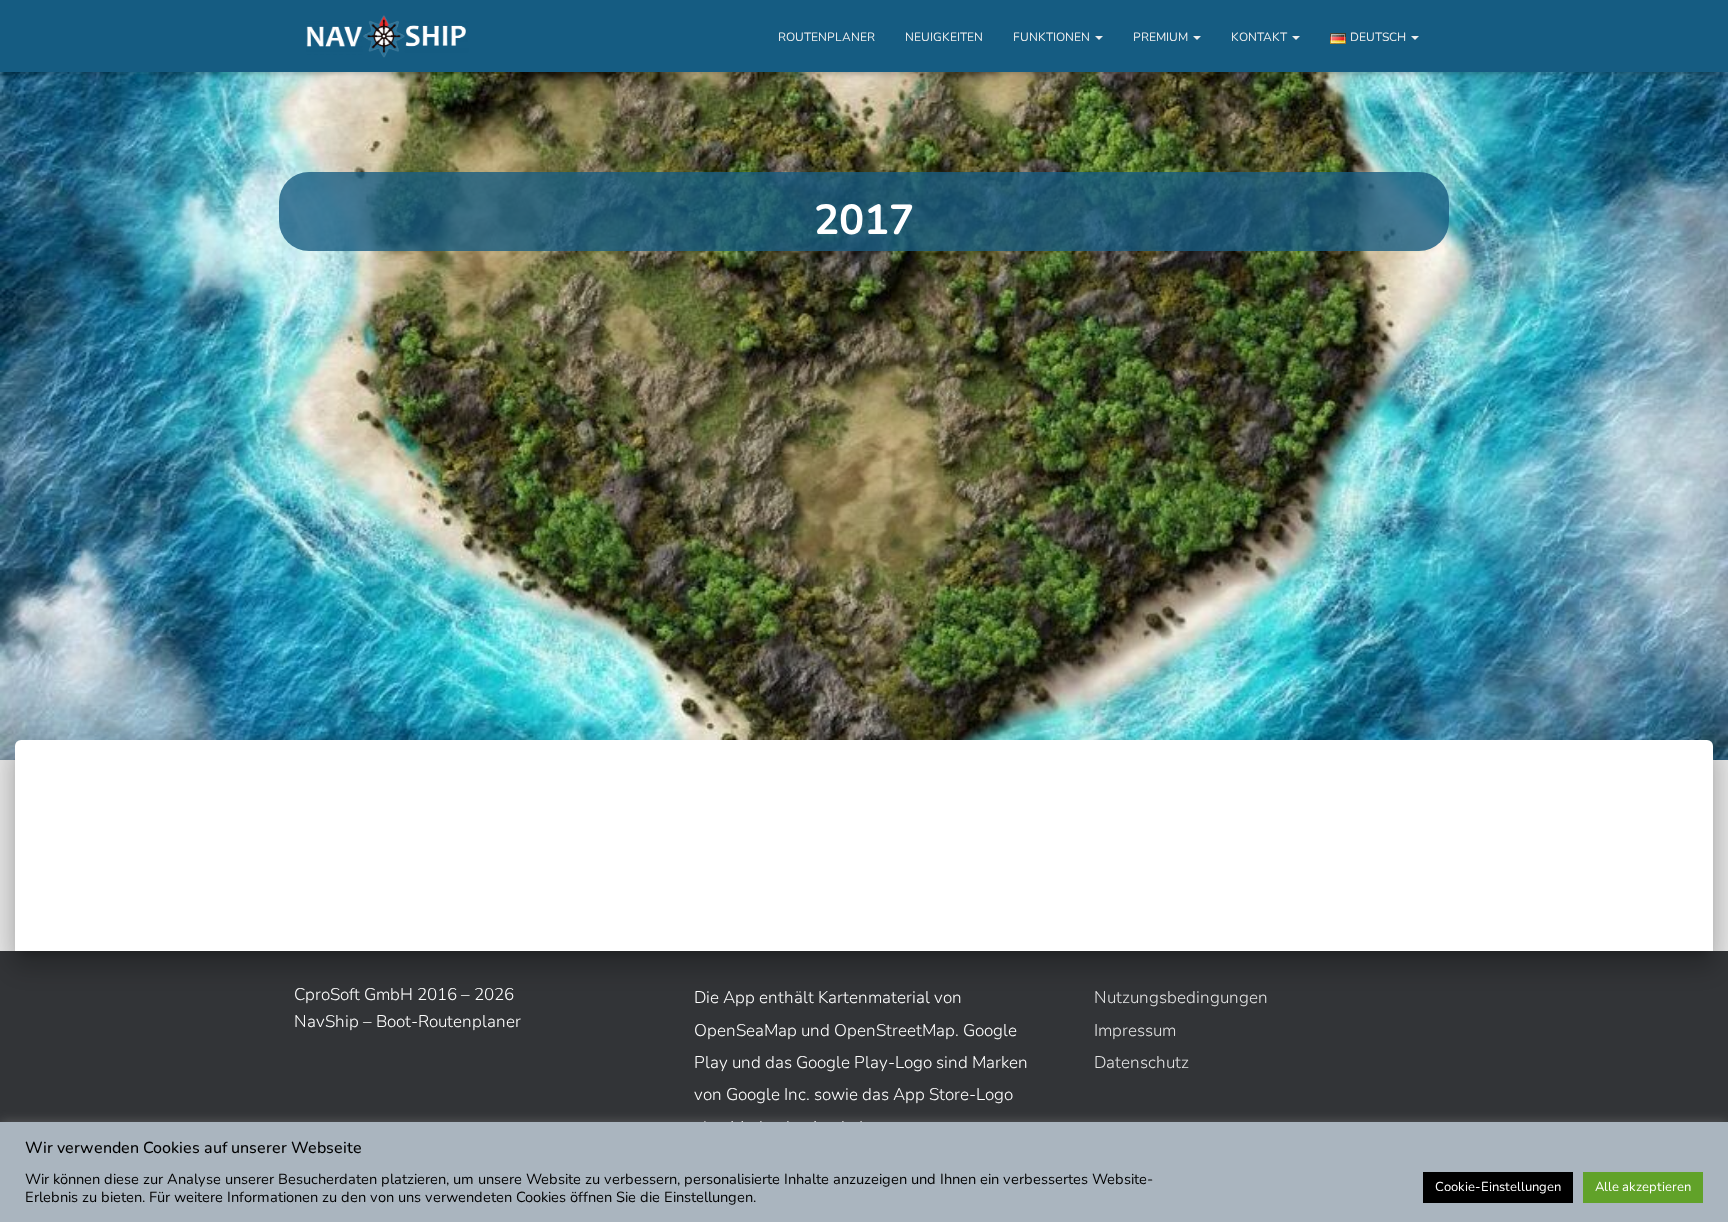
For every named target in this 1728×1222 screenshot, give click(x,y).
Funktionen (1053, 37)
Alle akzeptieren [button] (1643, 1187)
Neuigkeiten (944, 37)
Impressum (1135, 1030)
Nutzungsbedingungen (1181, 997)
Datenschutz (1141, 1062)
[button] (1098, 37)
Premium (1162, 37)
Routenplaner (826, 37)
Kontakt (1260, 37)
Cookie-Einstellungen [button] (1498, 1187)
